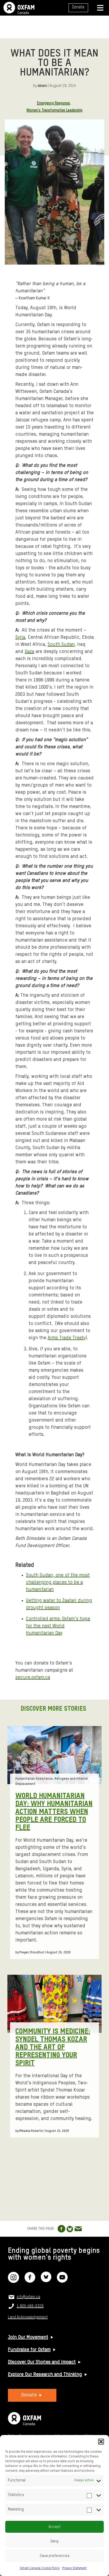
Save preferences (55, 2556)
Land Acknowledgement (28, 2317)
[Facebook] (30, 2281)
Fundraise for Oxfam (29, 2350)
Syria (20, 637)
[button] (101, 2442)
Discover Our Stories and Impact (42, 2362)
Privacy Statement (74, 2568)
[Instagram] (13, 2281)
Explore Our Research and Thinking (45, 2375)
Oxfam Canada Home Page (19, 8)
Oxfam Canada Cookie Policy (40, 2568)
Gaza (29, 652)
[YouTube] (62, 2281)
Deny (55, 2541)
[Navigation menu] (100, 8)
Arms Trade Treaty (67, 1338)
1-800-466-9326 (30, 2306)
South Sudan (61, 645)
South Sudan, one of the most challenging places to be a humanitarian (58, 1582)
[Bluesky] (46, 2281)
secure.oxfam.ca (33, 1677)
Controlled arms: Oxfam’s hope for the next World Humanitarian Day (58, 1626)
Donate (78, 7)
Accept (54, 2527)
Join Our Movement (28, 2337)
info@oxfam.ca (28, 2297)
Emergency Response (53, 103)
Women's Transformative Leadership (54, 110)
